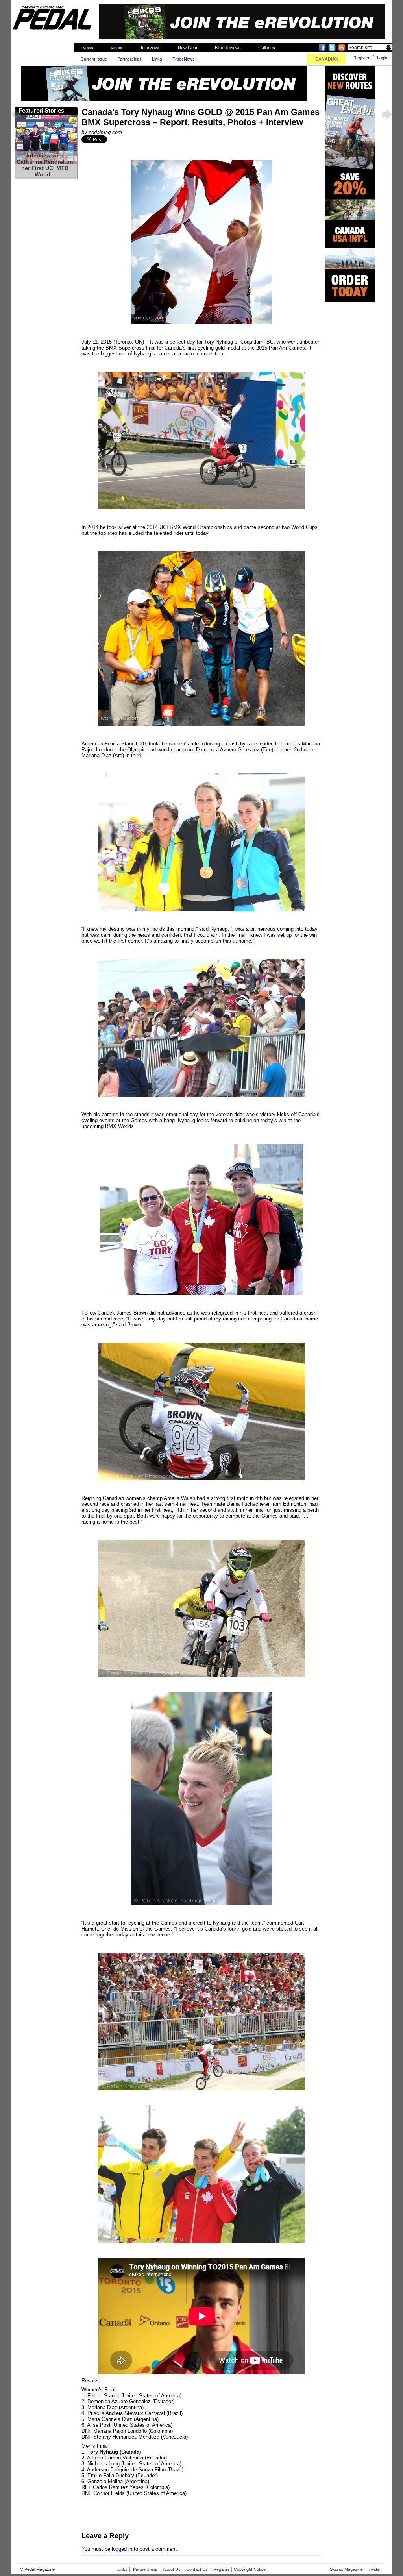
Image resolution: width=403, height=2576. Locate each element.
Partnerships (129, 59)
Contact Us (197, 2569)
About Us (172, 2569)
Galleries (267, 48)
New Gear (188, 48)
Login (382, 58)
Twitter (375, 2569)
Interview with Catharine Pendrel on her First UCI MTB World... (45, 165)
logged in (122, 2549)
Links (157, 59)
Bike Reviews (228, 48)
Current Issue (94, 59)
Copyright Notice (250, 2569)
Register (361, 58)
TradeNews (184, 59)
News (88, 48)
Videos (117, 48)
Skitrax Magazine (346, 2569)
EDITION (327, 59)
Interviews (151, 48)
